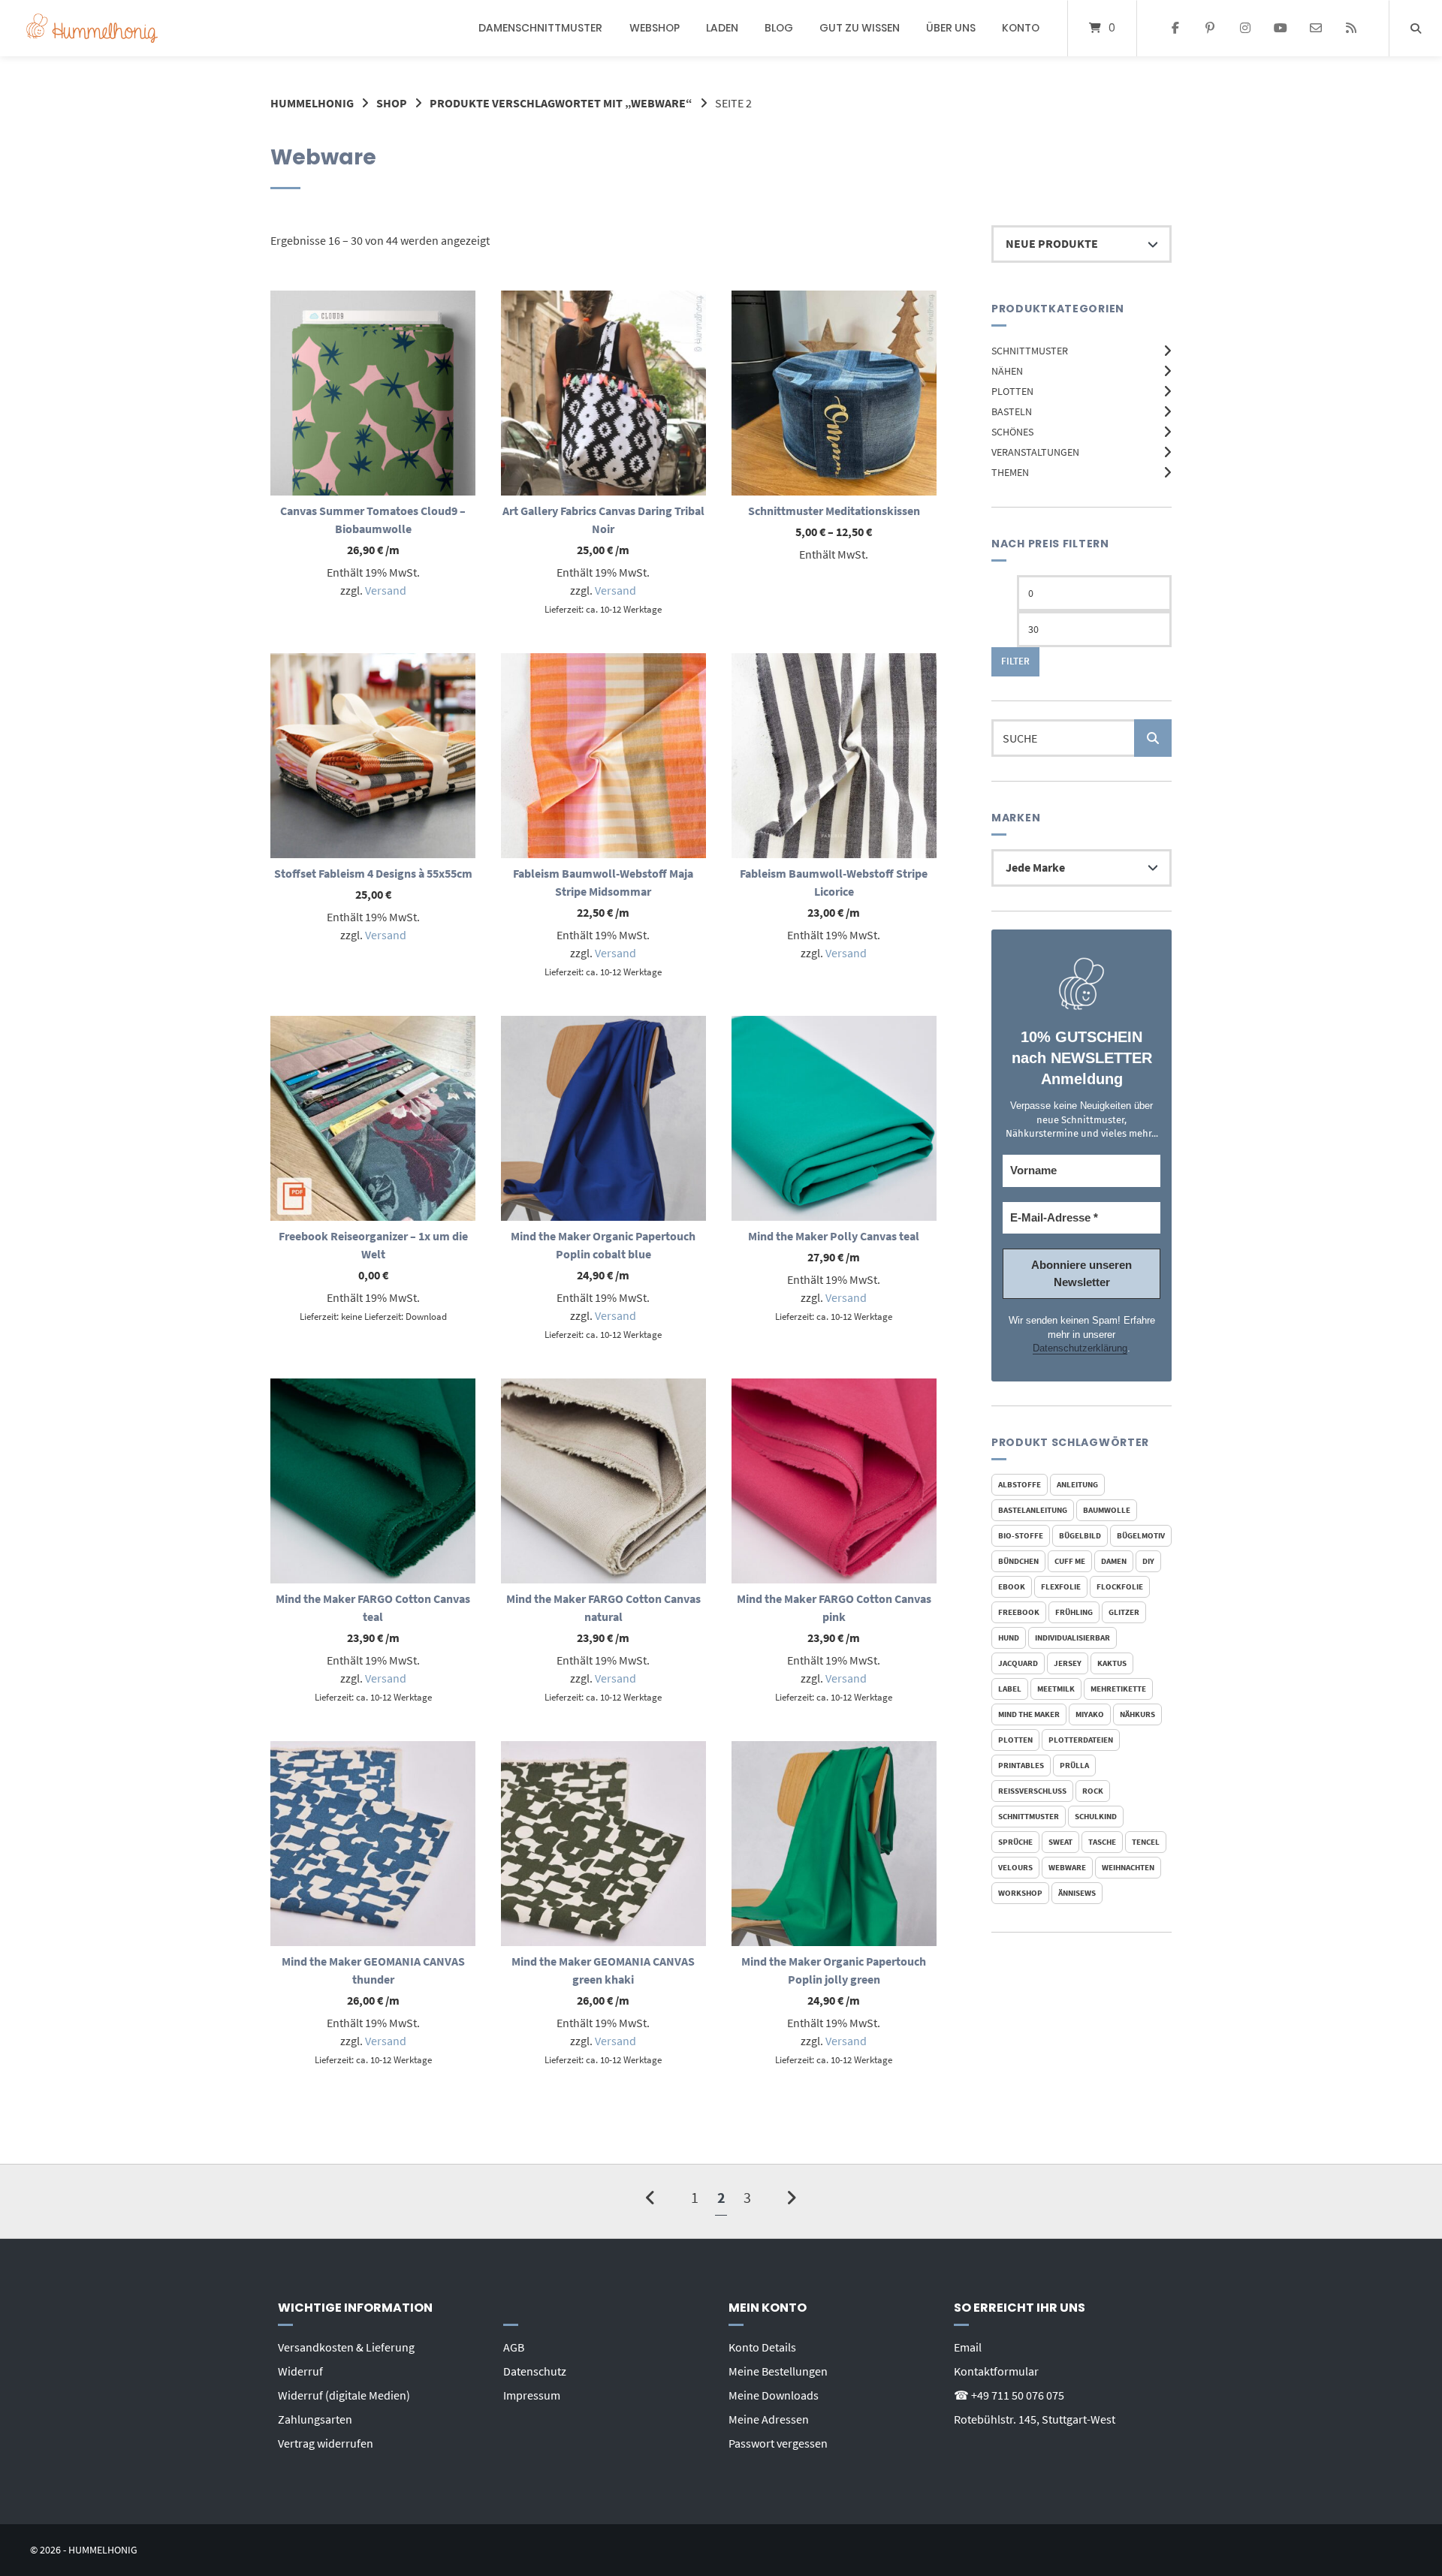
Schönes (1012, 432)
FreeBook (1019, 1612)
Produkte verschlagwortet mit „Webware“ (561, 103)
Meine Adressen (769, 2419)
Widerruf (300, 2371)
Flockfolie (1120, 1586)
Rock (1093, 1791)
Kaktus (1112, 1663)
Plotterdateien (1081, 1740)
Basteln (1012, 411)
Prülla (1074, 1765)
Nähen (1007, 371)
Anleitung (1077, 1484)
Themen (1010, 472)
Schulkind (1096, 1816)
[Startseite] (92, 28)
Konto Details (762, 2347)
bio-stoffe (1021, 1535)
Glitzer (1124, 1612)
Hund (1009, 1637)
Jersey (1068, 1663)
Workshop (1020, 1893)
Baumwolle (1107, 1510)
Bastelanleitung (1033, 1510)
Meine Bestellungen (778, 2371)
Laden (722, 28)
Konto (1021, 28)
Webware (1067, 1867)
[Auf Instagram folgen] (1246, 29)
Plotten (1012, 391)
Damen (1114, 1561)
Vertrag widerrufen (326, 2443)
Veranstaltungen (1035, 452)
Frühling (1074, 1612)
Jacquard (1018, 1663)
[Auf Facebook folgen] (1175, 29)
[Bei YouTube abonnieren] (1281, 29)
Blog (779, 28)
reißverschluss (1032, 1791)
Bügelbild (1080, 1535)
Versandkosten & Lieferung (346, 2347)
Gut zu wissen (860, 28)
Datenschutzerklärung (1080, 1348)
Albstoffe (1020, 1484)
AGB (514, 2347)
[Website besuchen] (1351, 29)
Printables (1021, 1765)
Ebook (1012, 1586)
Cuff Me (1070, 1561)
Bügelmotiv (1141, 1535)
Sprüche (1015, 1842)
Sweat (1060, 1842)
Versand (386, 590)
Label (1010, 1689)
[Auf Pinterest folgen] (1210, 29)
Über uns (951, 28)
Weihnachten (1128, 1867)
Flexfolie (1061, 1586)
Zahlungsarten (315, 2419)
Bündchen (1018, 1561)
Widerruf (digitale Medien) (344, 2395)
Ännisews (1077, 1893)
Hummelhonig (312, 103)
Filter (1015, 661)
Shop (392, 103)
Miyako (1090, 1714)
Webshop (655, 28)
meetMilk (1056, 1689)
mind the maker (1029, 1714)
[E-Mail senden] (1315, 29)
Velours (1015, 1867)
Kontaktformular (996, 2371)
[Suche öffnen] (1416, 28)
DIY (1148, 1561)
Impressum (532, 2395)
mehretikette (1118, 1689)
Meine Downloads (774, 2395)
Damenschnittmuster (540, 28)
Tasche (1102, 1842)
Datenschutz (535, 2371)
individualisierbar (1072, 1637)
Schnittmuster (1030, 351)
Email (968, 2347)
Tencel (1146, 1842)
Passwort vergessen (778, 2443)
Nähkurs (1137, 1714)
